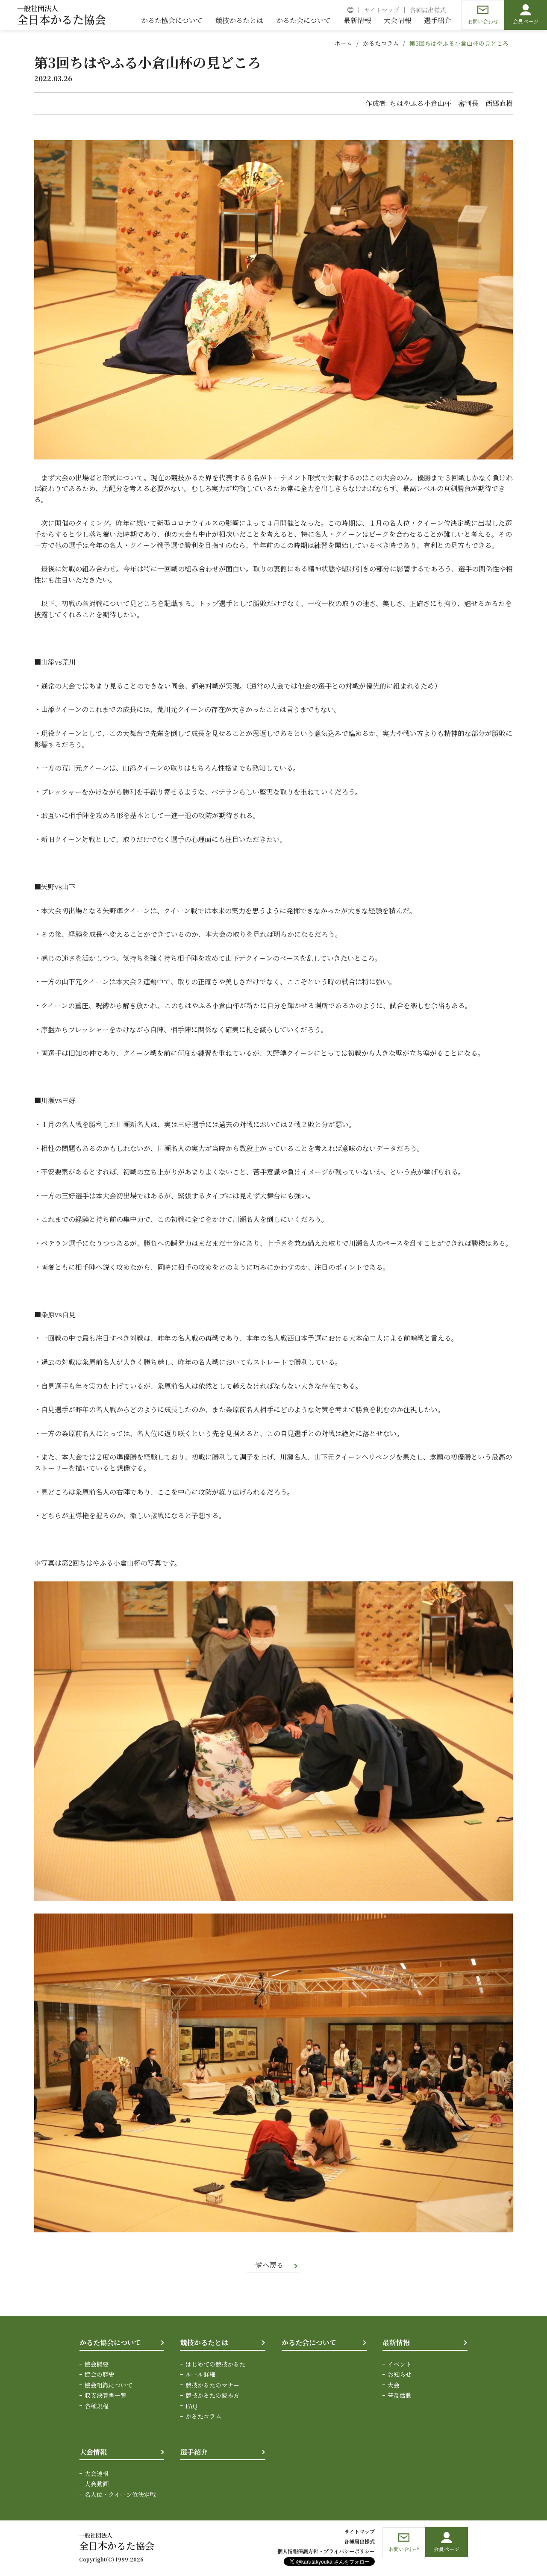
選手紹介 (194, 2452)
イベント (400, 2364)
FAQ (191, 2406)
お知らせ (400, 2374)
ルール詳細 (200, 2374)
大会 (394, 2385)
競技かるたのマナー (212, 2385)
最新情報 (396, 2342)
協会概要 (97, 2364)
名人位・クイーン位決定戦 (120, 2494)
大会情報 (93, 2452)
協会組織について (109, 2385)
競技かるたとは (204, 2342)
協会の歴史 (100, 2374)
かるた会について (309, 2342)
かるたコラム (381, 43)
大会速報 (97, 2473)
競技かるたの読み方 (212, 2395)
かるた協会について (110, 2342)
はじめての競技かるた (215, 2364)
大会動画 (97, 2484)
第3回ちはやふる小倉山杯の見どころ (459, 43)
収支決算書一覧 (106, 2395)
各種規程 (97, 2406)
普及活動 (400, 2395)
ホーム (343, 43)
